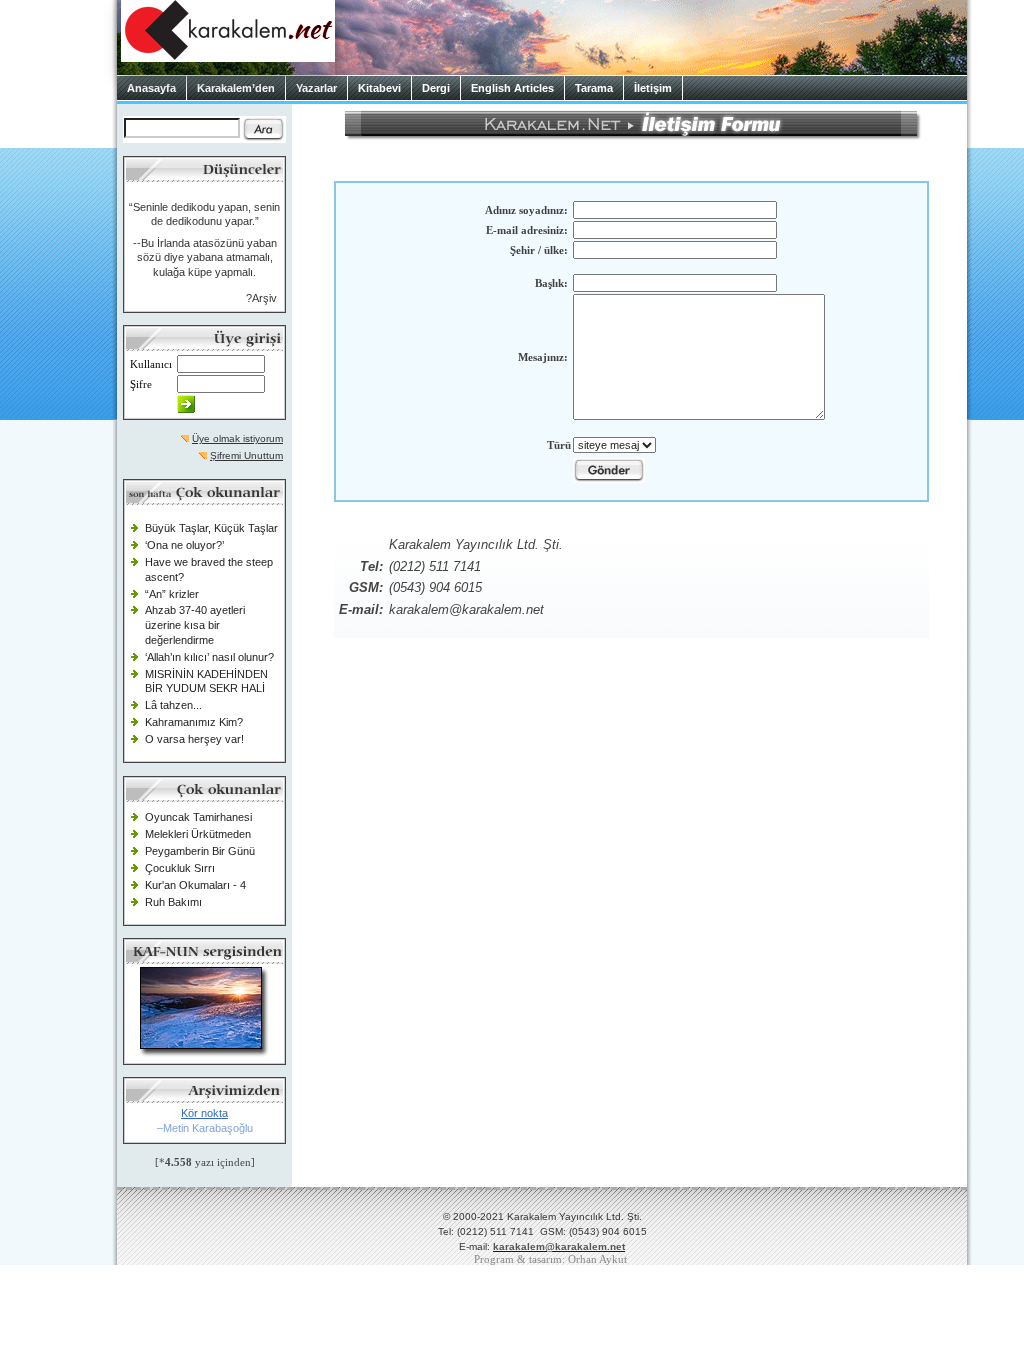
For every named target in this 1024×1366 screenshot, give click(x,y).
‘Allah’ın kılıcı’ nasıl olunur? (209, 657)
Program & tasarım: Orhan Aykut (550, 1259)
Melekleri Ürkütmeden (198, 834)
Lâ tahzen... (173, 705)
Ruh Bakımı (173, 902)
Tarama (594, 88)
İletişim (653, 88)
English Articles (512, 88)
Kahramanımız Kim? (194, 722)
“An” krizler (172, 594)
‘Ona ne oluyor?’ (184, 545)
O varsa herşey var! (194, 739)
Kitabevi (379, 88)
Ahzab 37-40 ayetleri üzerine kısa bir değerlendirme (195, 624)
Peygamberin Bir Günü (200, 851)
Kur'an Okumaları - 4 (195, 885)
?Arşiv (261, 298)
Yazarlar (316, 88)
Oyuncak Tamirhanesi (198, 817)
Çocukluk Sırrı (180, 868)
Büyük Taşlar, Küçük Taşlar (211, 528)
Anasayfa (151, 88)
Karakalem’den (236, 88)
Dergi (436, 88)
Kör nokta (204, 1113)
